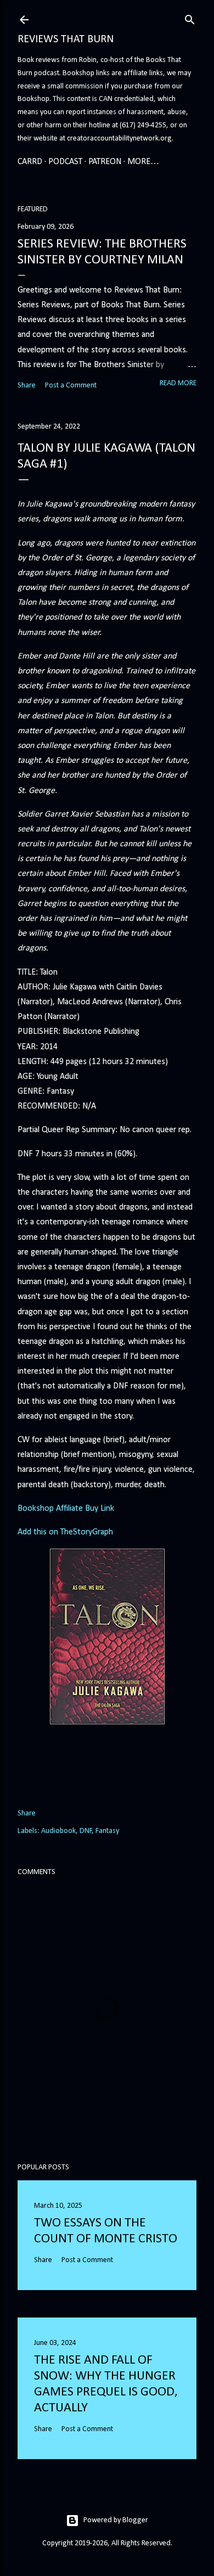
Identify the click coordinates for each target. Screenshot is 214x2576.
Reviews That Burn (66, 40)
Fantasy (107, 1831)
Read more (178, 383)
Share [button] (27, 386)
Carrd (30, 162)
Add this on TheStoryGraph (65, 1532)
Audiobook (58, 1831)
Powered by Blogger (116, 2520)
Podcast (65, 162)
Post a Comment (71, 386)
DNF (86, 1831)
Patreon (105, 162)
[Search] (190, 18)
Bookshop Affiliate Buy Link (66, 1509)
